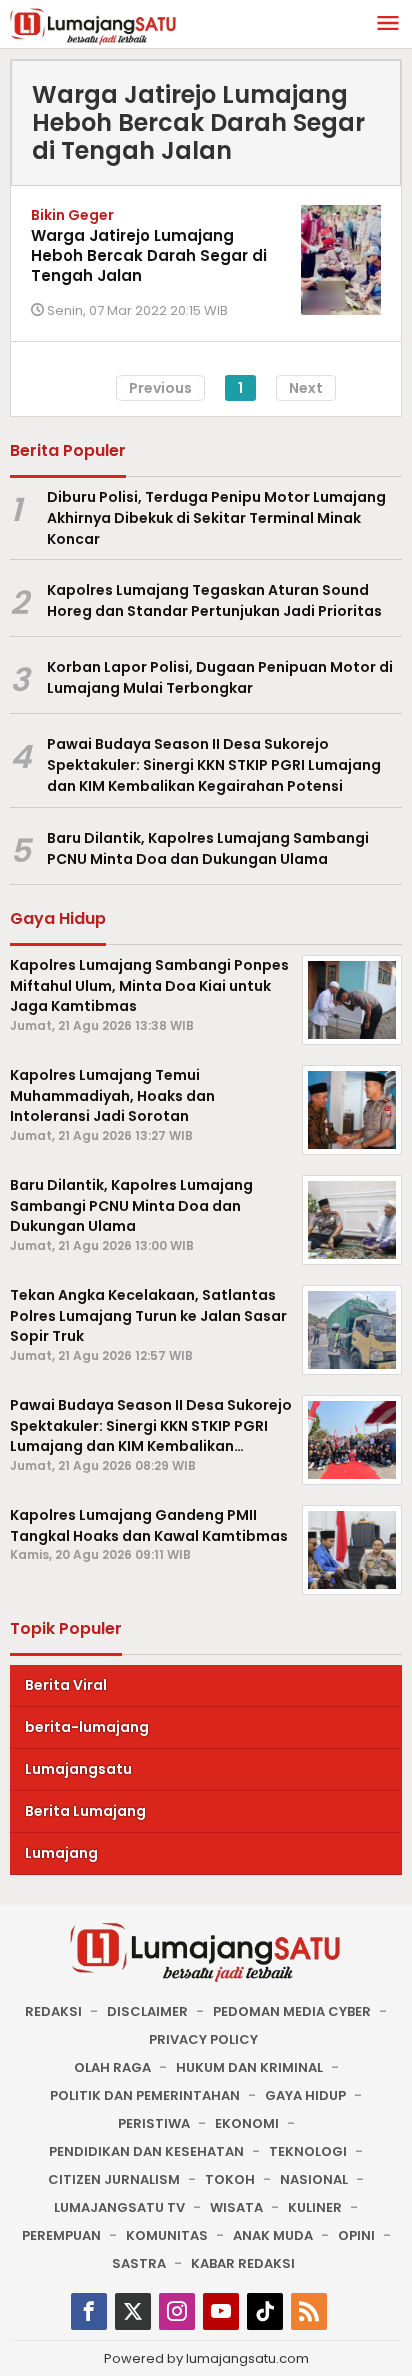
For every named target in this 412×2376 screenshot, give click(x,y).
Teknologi (308, 2151)
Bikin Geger (72, 215)
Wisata (236, 2207)
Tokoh (230, 2179)
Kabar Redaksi (243, 2263)
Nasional (314, 2179)
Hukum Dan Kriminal (249, 2067)
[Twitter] (133, 2311)
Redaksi (53, 2011)
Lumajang (61, 1853)
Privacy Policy (203, 2039)
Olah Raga (112, 2067)
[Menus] (388, 24)
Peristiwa (154, 2123)
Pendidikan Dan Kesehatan (146, 2151)
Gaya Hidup (305, 2095)
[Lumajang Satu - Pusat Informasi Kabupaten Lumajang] (93, 25)
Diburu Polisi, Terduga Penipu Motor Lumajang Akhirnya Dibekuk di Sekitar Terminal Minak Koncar (216, 518)
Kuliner (315, 2207)
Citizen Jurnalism (114, 2179)
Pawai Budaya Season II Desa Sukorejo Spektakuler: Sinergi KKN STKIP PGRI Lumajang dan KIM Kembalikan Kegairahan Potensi (214, 765)
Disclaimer (147, 2011)
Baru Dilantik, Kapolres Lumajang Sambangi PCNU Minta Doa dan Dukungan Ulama (208, 848)
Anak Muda (273, 2235)
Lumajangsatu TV (119, 2207)
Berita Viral (66, 1685)
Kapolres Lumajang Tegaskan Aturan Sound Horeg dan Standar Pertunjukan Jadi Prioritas (214, 600)
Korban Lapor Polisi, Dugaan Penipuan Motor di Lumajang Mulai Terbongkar (220, 677)
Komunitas (167, 2235)
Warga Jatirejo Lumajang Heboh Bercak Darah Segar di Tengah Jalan (149, 255)
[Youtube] (221, 2311)
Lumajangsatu (78, 1769)
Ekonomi (247, 2123)
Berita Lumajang (85, 1811)
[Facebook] (89, 2311)
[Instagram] (177, 2311)
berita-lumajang (87, 1727)
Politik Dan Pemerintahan (145, 2095)
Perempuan (61, 2235)
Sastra (139, 2263)
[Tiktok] (265, 2311)
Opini (356, 2235)
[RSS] (309, 2311)
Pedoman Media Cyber (292, 2011)
